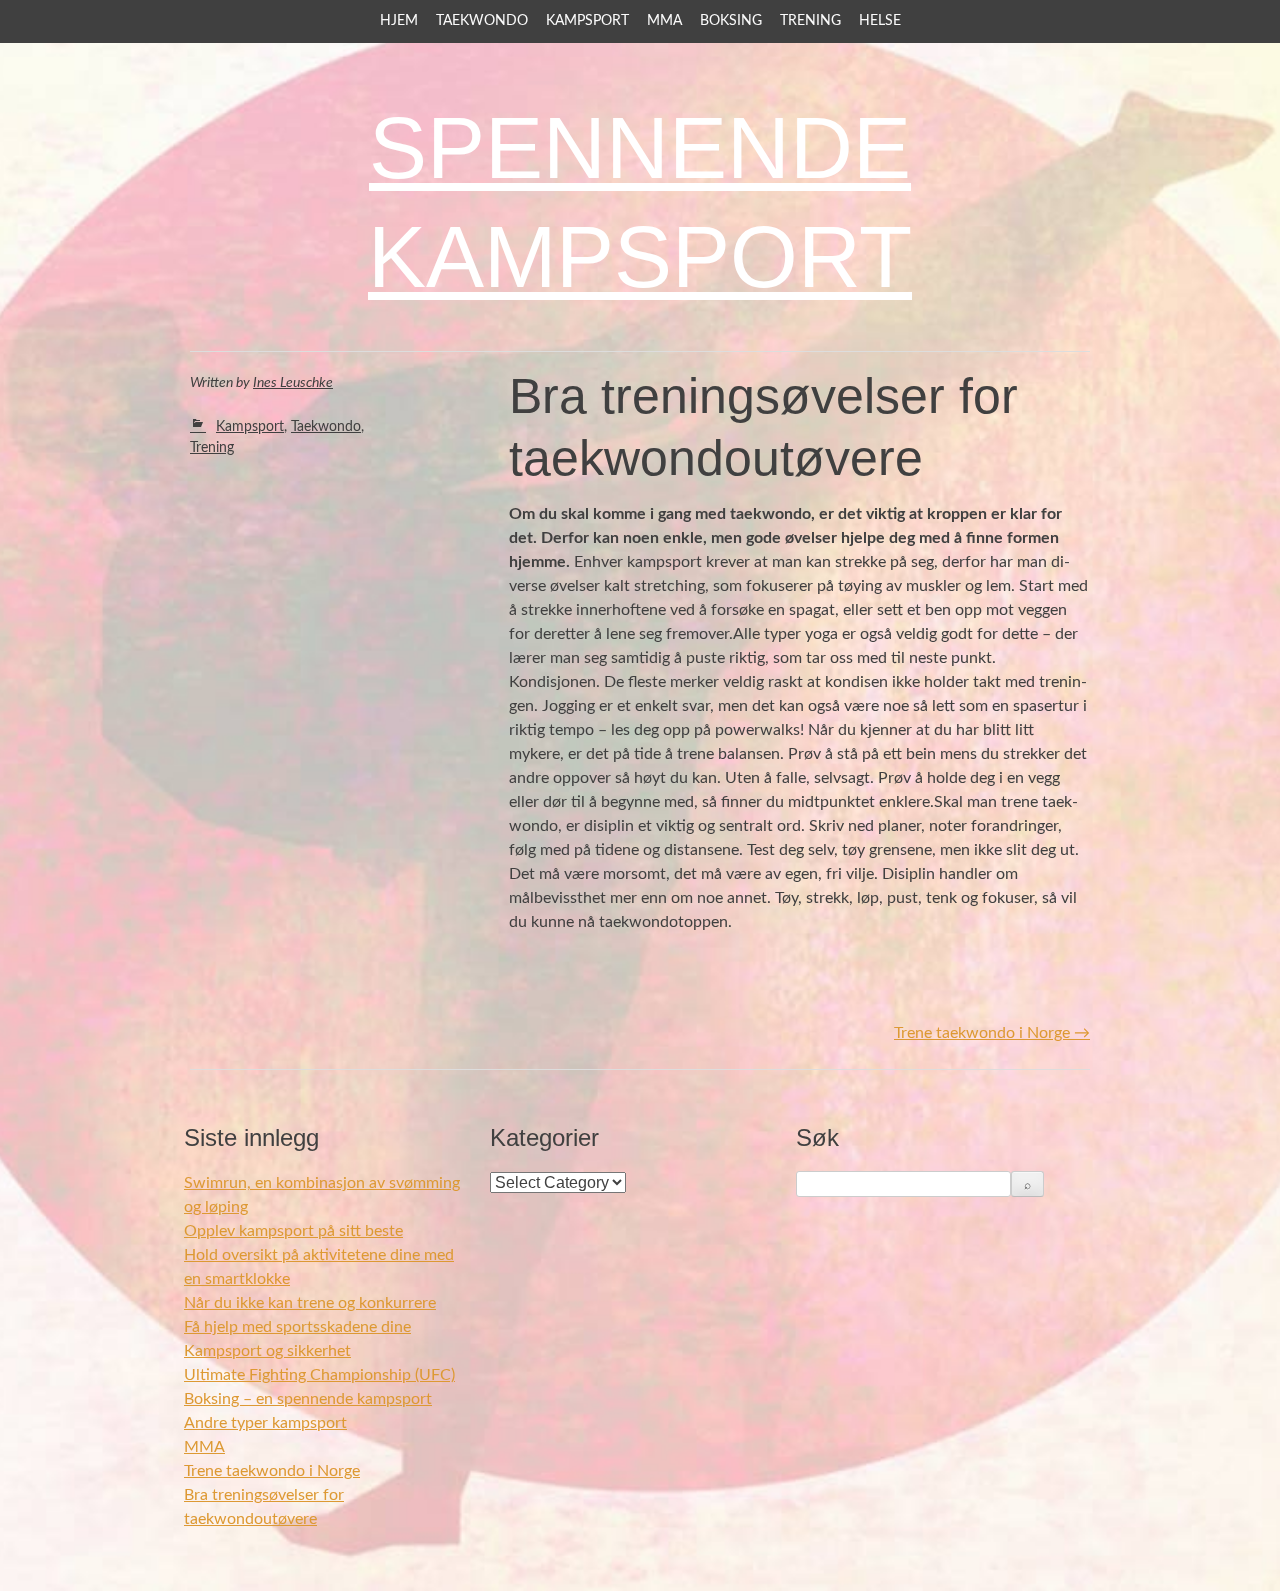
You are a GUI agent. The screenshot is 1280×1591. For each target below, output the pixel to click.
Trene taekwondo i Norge (992, 1033)
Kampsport (587, 21)
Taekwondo (482, 21)
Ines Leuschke (293, 383)
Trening (810, 21)
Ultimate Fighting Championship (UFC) (319, 1375)
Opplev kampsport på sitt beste (293, 1231)
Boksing (731, 21)
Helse (880, 21)
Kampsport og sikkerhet (267, 1351)
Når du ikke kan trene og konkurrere (310, 1303)
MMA (664, 21)
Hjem (399, 21)
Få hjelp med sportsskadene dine (297, 1327)
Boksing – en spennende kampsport (308, 1399)
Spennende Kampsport (640, 202)
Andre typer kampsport (265, 1423)
